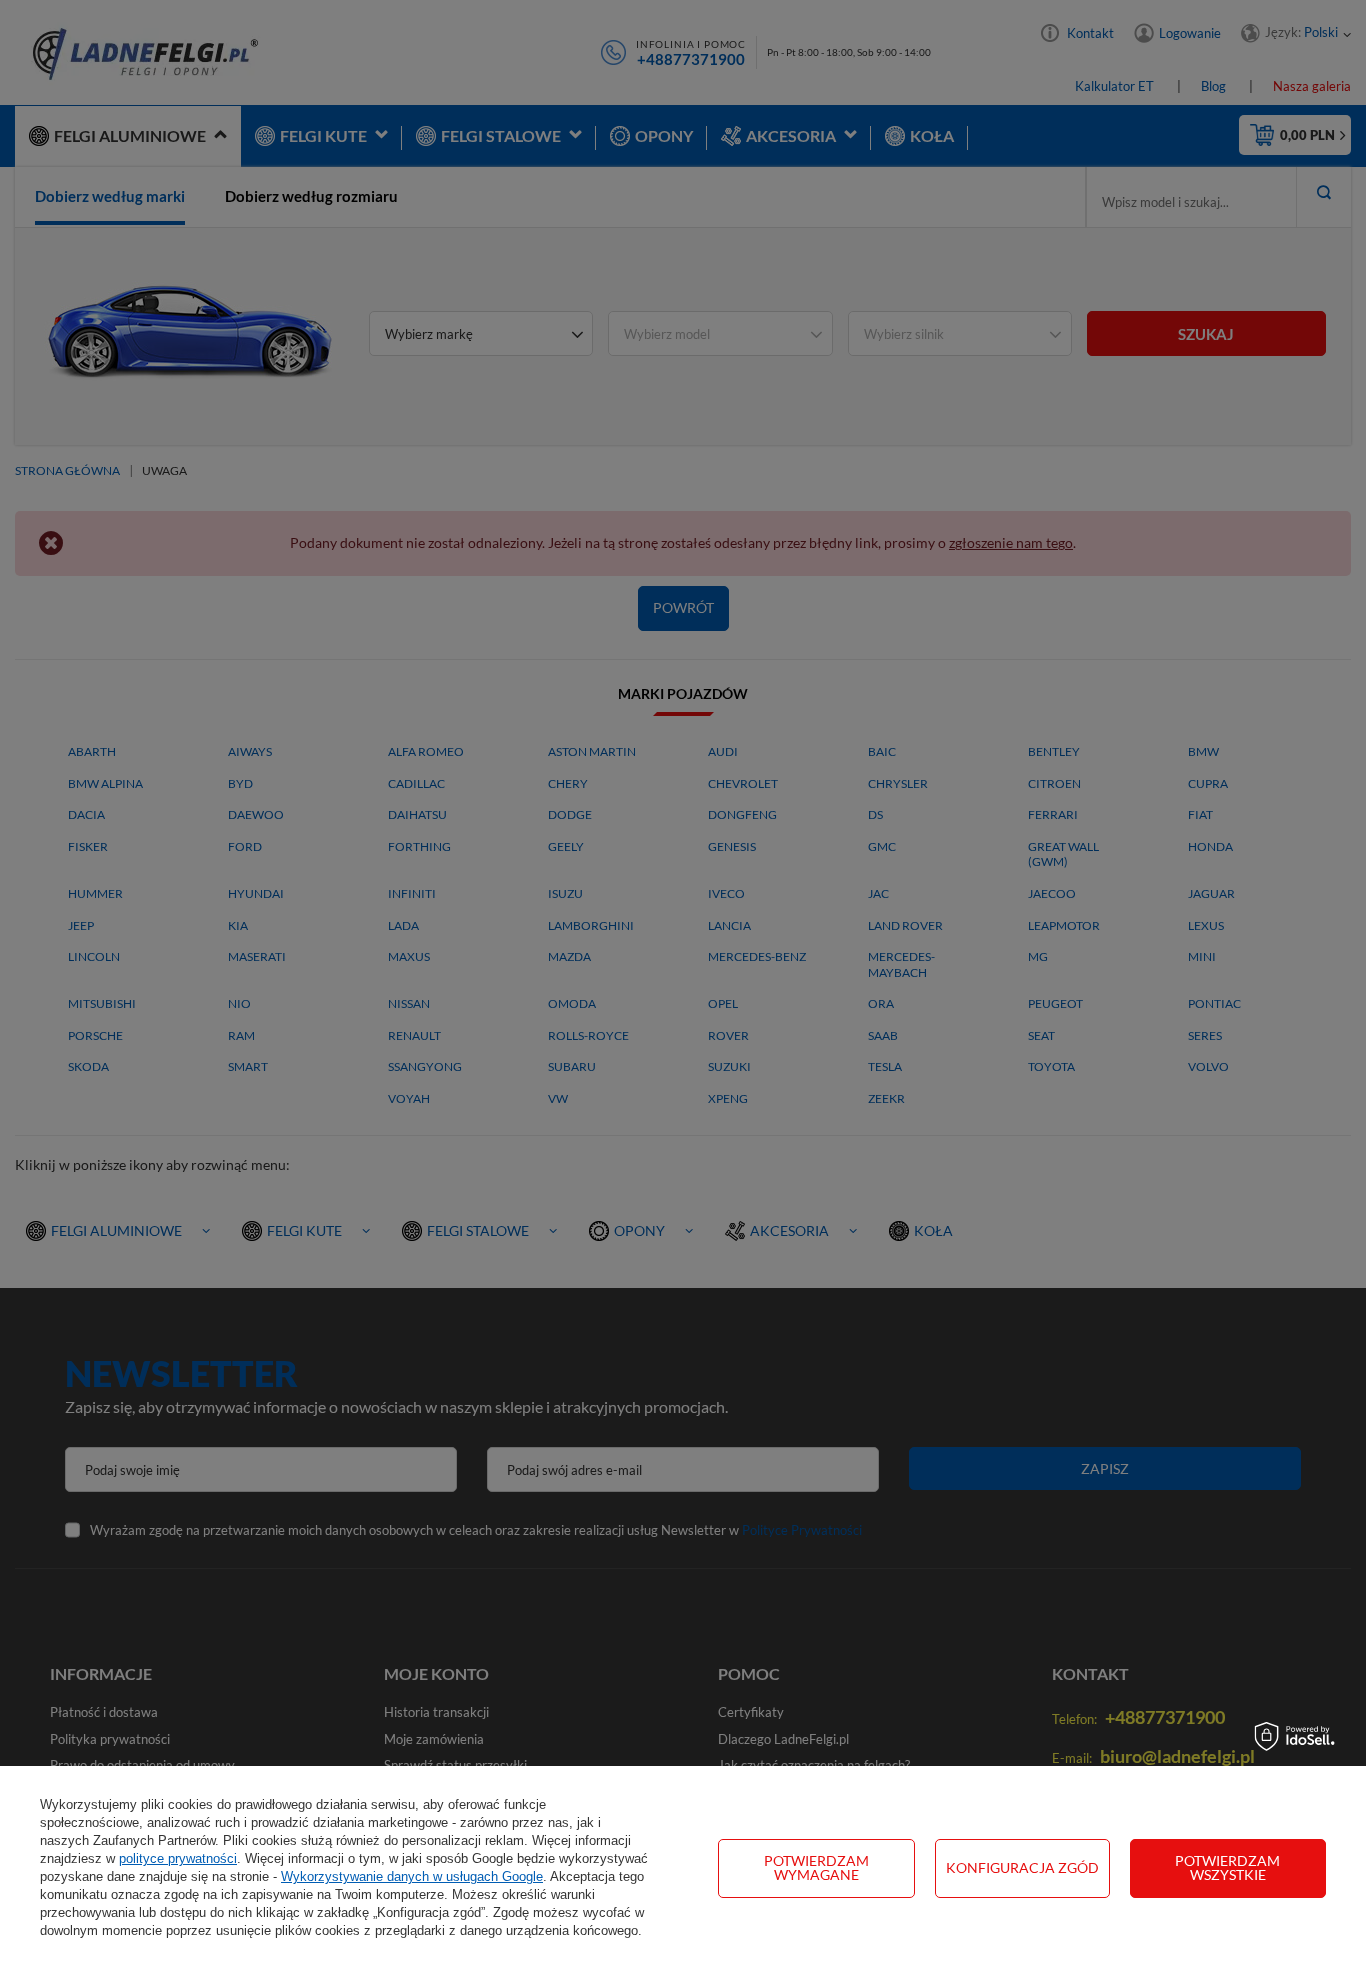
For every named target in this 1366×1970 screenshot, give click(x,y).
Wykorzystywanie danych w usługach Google (412, 1876)
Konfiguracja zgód (1022, 1867)
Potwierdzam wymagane (816, 1867)
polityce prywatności (178, 1858)
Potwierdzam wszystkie (1227, 1867)
